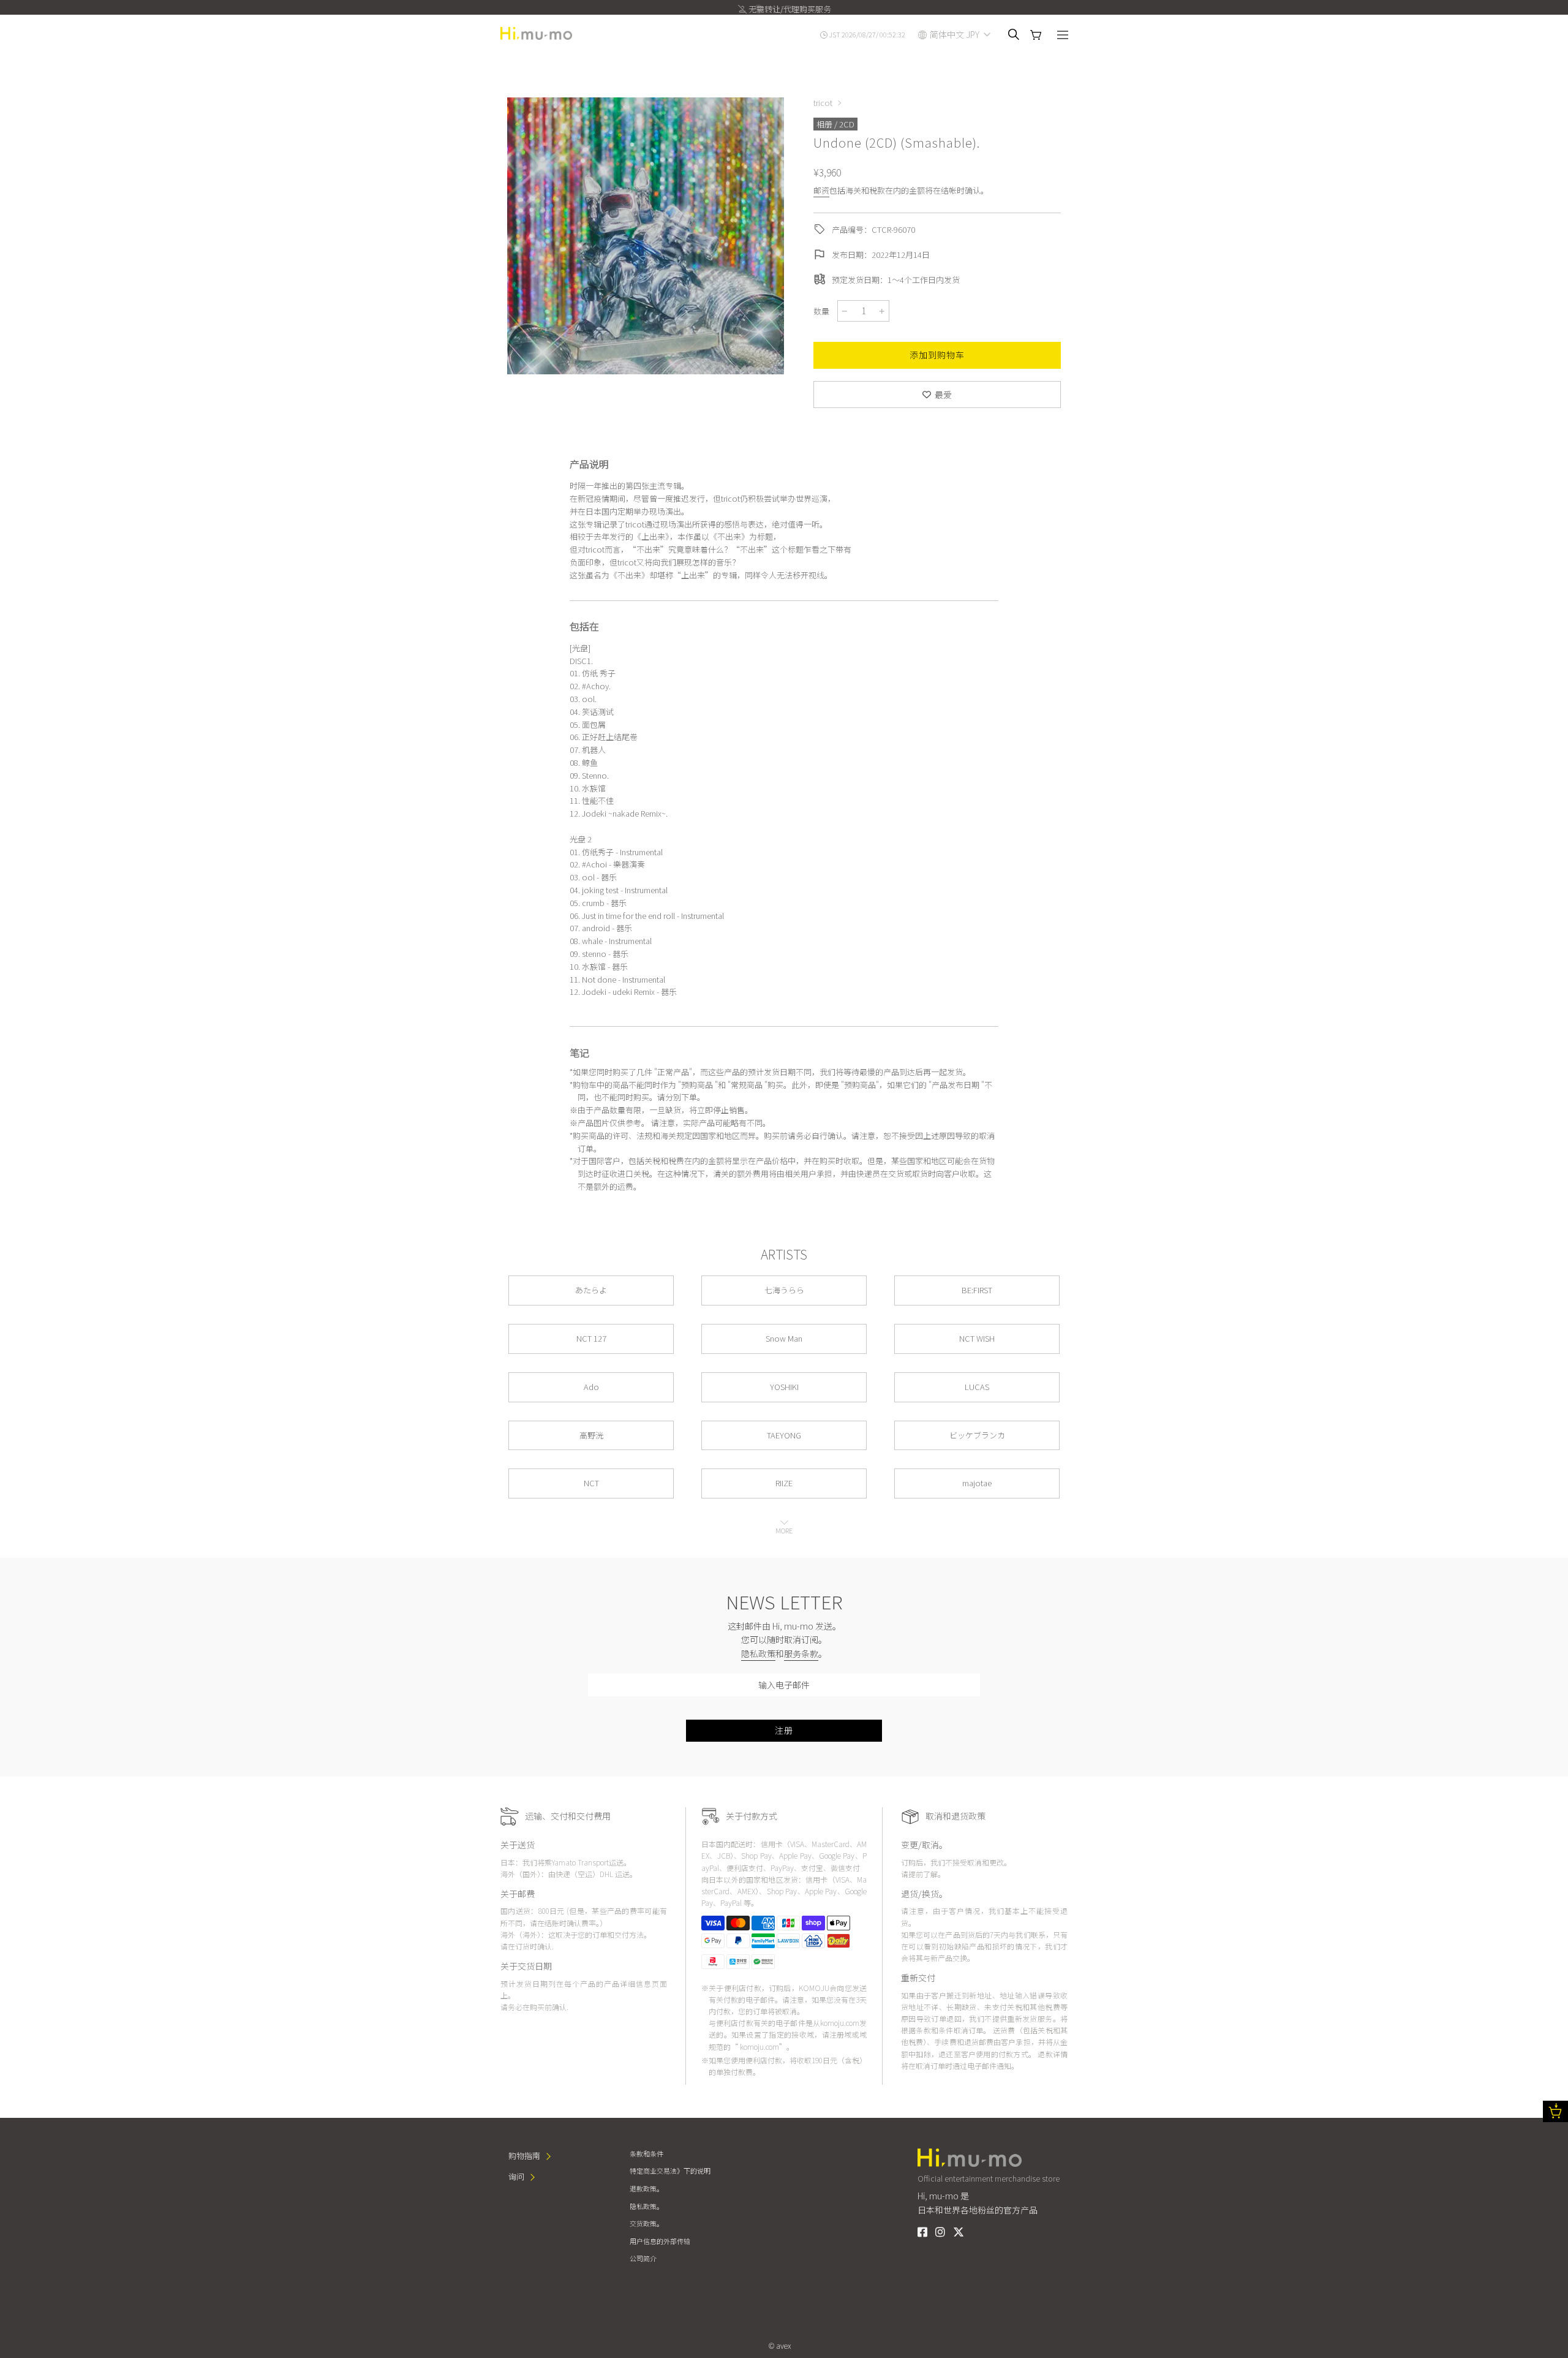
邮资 (821, 190)
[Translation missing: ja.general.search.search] (1014, 34)
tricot (823, 103)
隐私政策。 (646, 2206)
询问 (516, 2176)
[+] (882, 311)
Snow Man (784, 1338)
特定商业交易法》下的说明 (670, 2171)
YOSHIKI (784, 1387)
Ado (591, 1387)
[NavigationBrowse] (1063, 36)
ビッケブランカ (977, 1435)
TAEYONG (784, 1435)
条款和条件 (646, 2153)
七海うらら (784, 1290)
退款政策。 (646, 2188)
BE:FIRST (977, 1290)
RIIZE (784, 1483)
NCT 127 (591, 1338)
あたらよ (591, 1290)
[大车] (1036, 35)
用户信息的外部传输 (660, 2241)
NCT (591, 1483)
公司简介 (643, 2258)
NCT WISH (977, 1338)
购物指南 (524, 2156)
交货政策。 (646, 2223)
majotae (977, 1483)
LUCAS (977, 1387)
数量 (821, 311)
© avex (780, 2345)
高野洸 (591, 1435)
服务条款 (801, 1653)
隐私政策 (758, 1653)
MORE (784, 1530)
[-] (845, 311)
